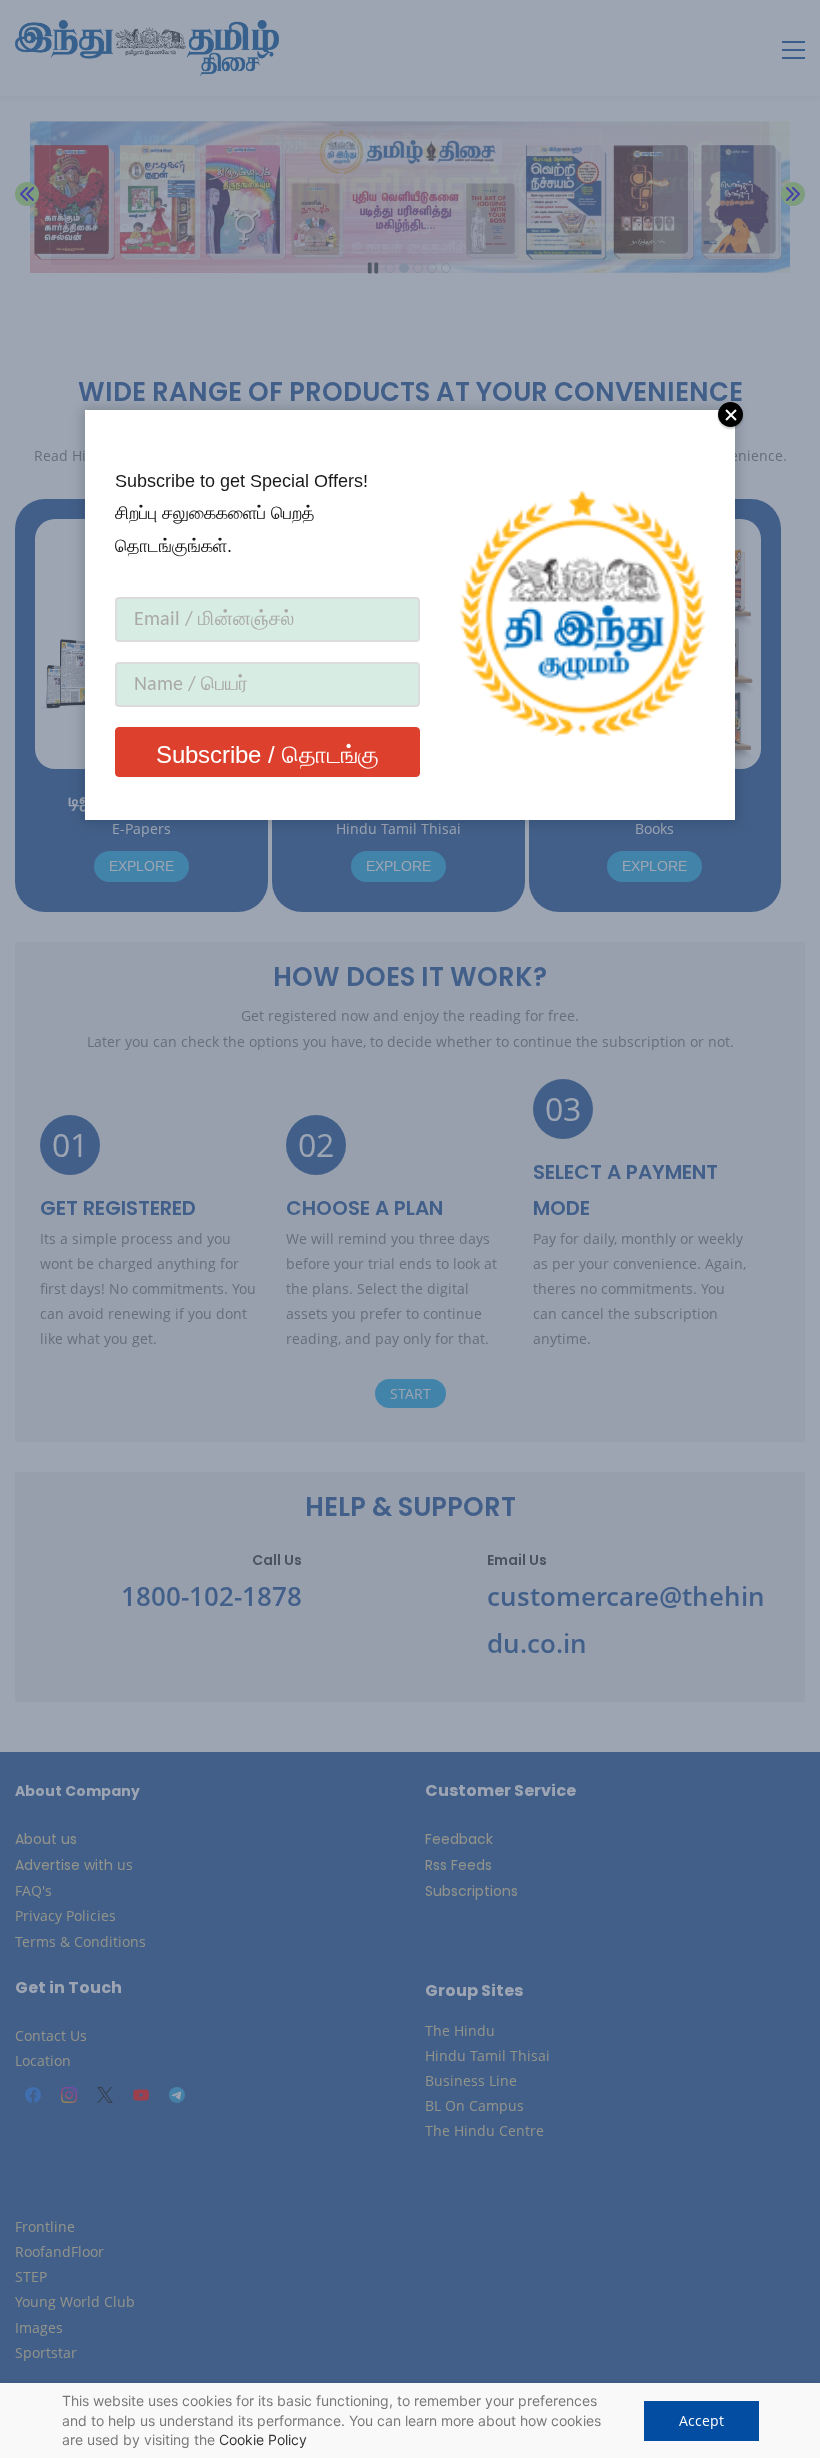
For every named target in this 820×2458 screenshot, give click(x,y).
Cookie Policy (263, 2439)
